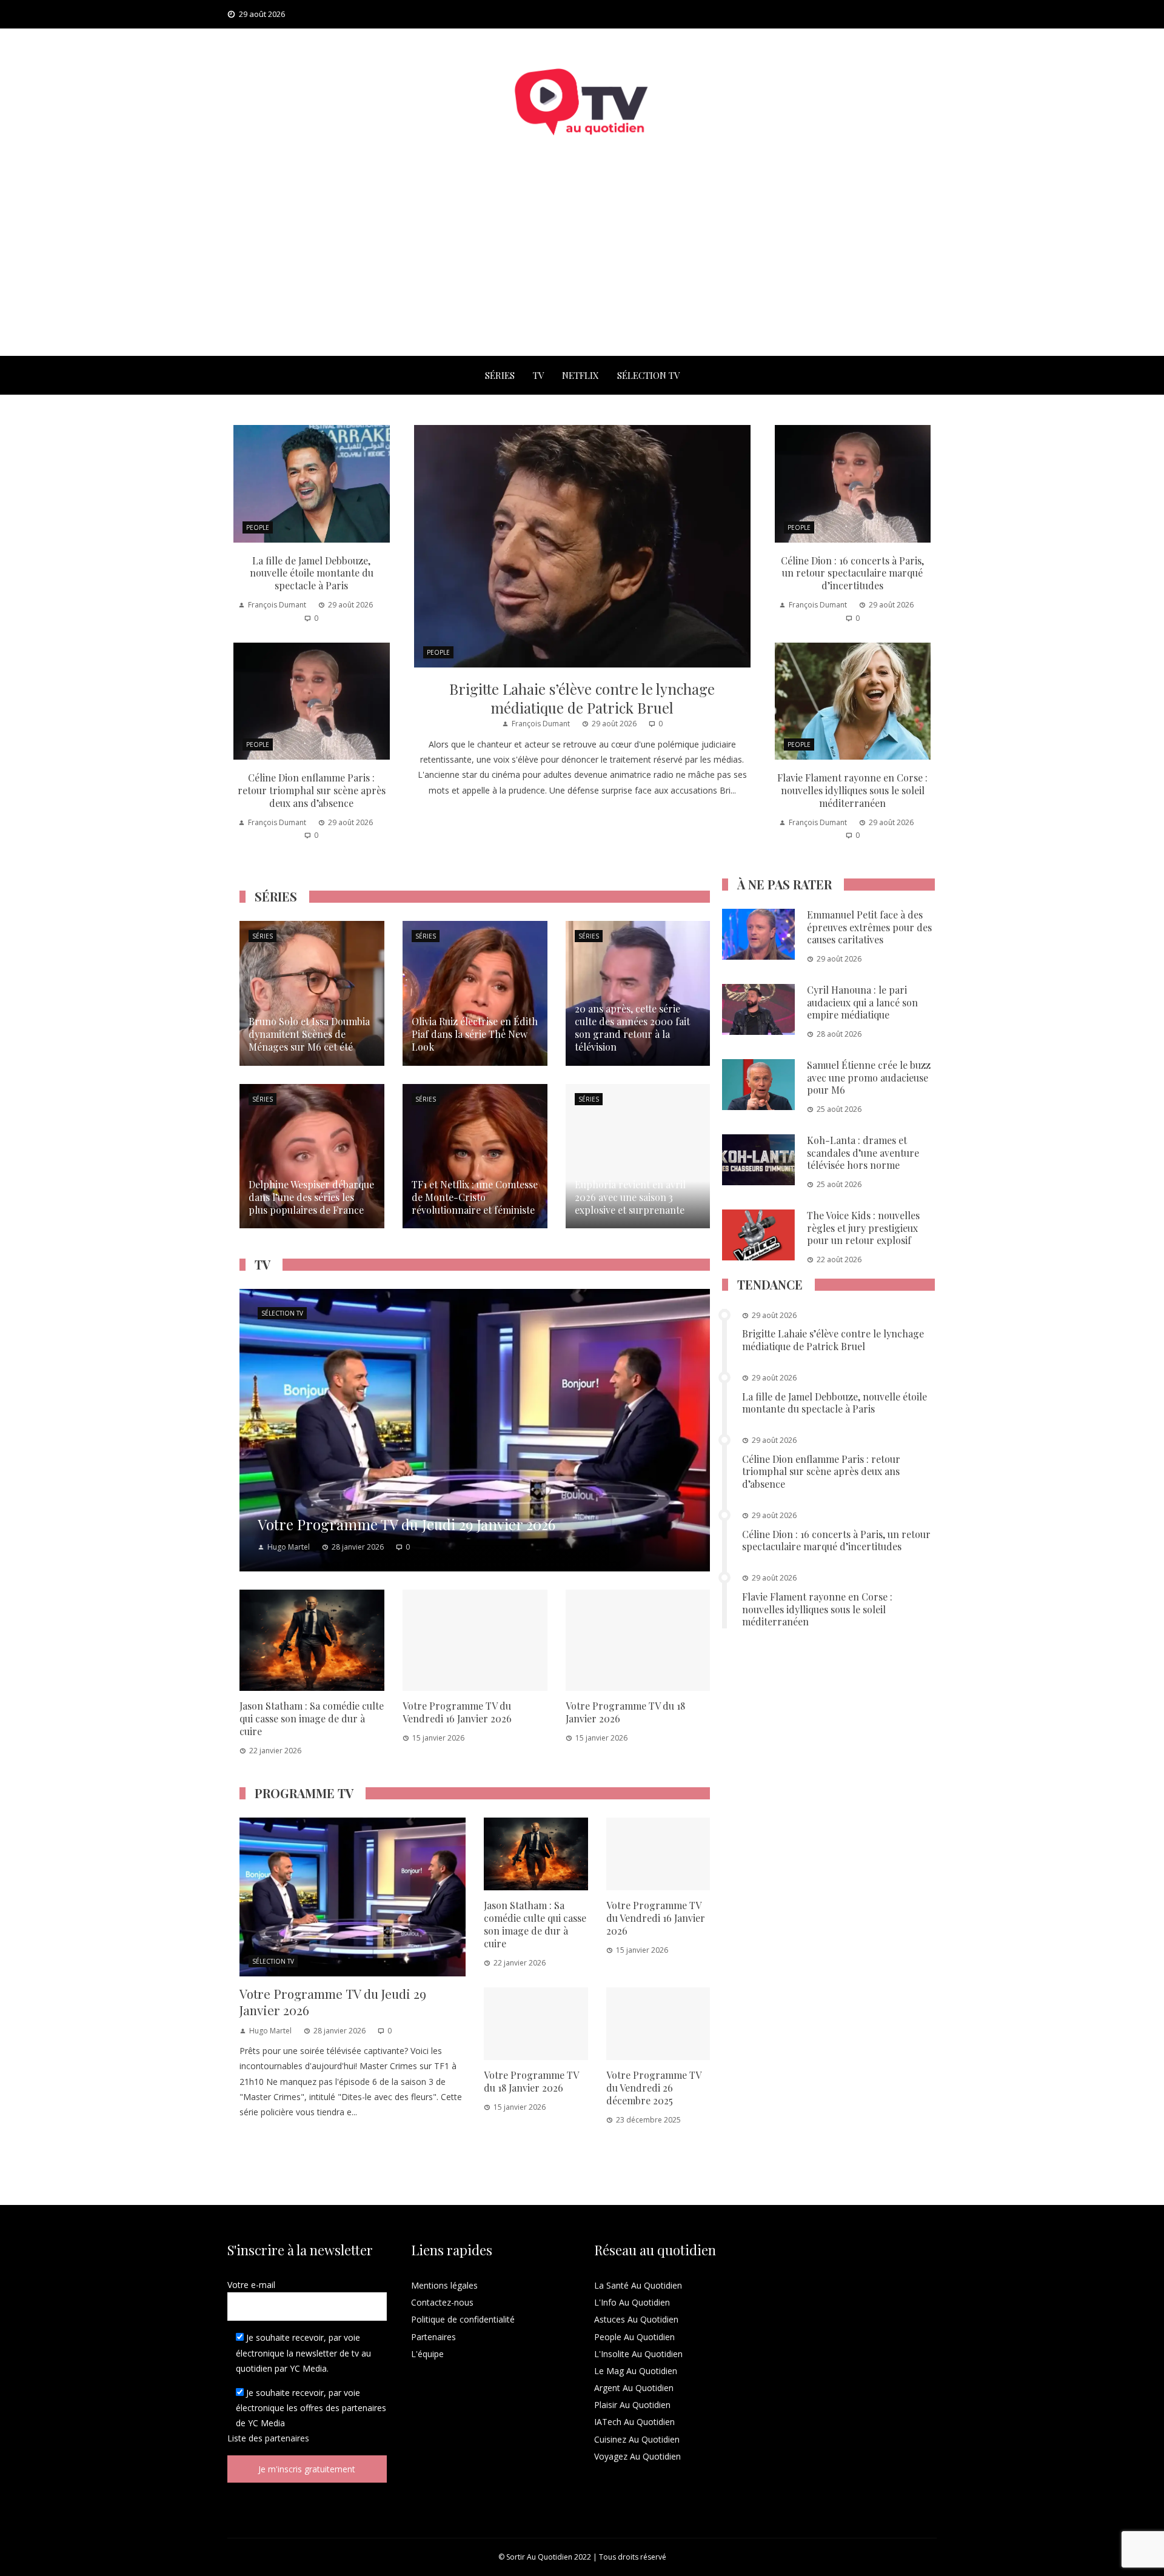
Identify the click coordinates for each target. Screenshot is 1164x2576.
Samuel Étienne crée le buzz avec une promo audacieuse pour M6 (869, 1078)
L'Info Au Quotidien (632, 2302)
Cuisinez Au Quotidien (637, 2439)
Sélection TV (648, 375)
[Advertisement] (582, 265)
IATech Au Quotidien (634, 2422)
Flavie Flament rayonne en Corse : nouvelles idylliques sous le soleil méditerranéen (852, 790)
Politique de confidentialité (463, 2319)
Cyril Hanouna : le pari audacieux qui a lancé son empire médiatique (862, 1002)
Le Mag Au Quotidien (636, 2371)
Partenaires (433, 2337)
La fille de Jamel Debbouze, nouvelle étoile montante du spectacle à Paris (312, 573)
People (438, 652)
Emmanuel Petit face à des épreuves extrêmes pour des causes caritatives (869, 927)
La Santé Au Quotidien (638, 2285)
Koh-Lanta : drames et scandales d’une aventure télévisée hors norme (863, 1153)
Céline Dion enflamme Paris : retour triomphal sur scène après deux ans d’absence (312, 790)
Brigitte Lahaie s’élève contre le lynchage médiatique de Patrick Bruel (582, 698)
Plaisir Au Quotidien (632, 2405)
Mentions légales (444, 2285)
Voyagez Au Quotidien (637, 2456)
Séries (500, 375)
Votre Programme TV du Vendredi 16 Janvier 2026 (457, 1712)
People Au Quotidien (634, 2337)
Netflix (580, 375)
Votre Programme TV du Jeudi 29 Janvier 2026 (333, 2002)
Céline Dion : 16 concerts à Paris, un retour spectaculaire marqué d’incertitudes (852, 573)
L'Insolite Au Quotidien (638, 2354)
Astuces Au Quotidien (636, 2319)
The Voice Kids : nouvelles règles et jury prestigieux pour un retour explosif (863, 1228)
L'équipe (427, 2354)
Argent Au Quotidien (634, 2388)
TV (538, 375)
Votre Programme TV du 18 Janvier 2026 (625, 1712)
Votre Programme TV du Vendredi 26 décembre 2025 (654, 2088)
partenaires (287, 2438)
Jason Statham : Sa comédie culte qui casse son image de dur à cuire (312, 1718)
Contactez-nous (442, 2302)
